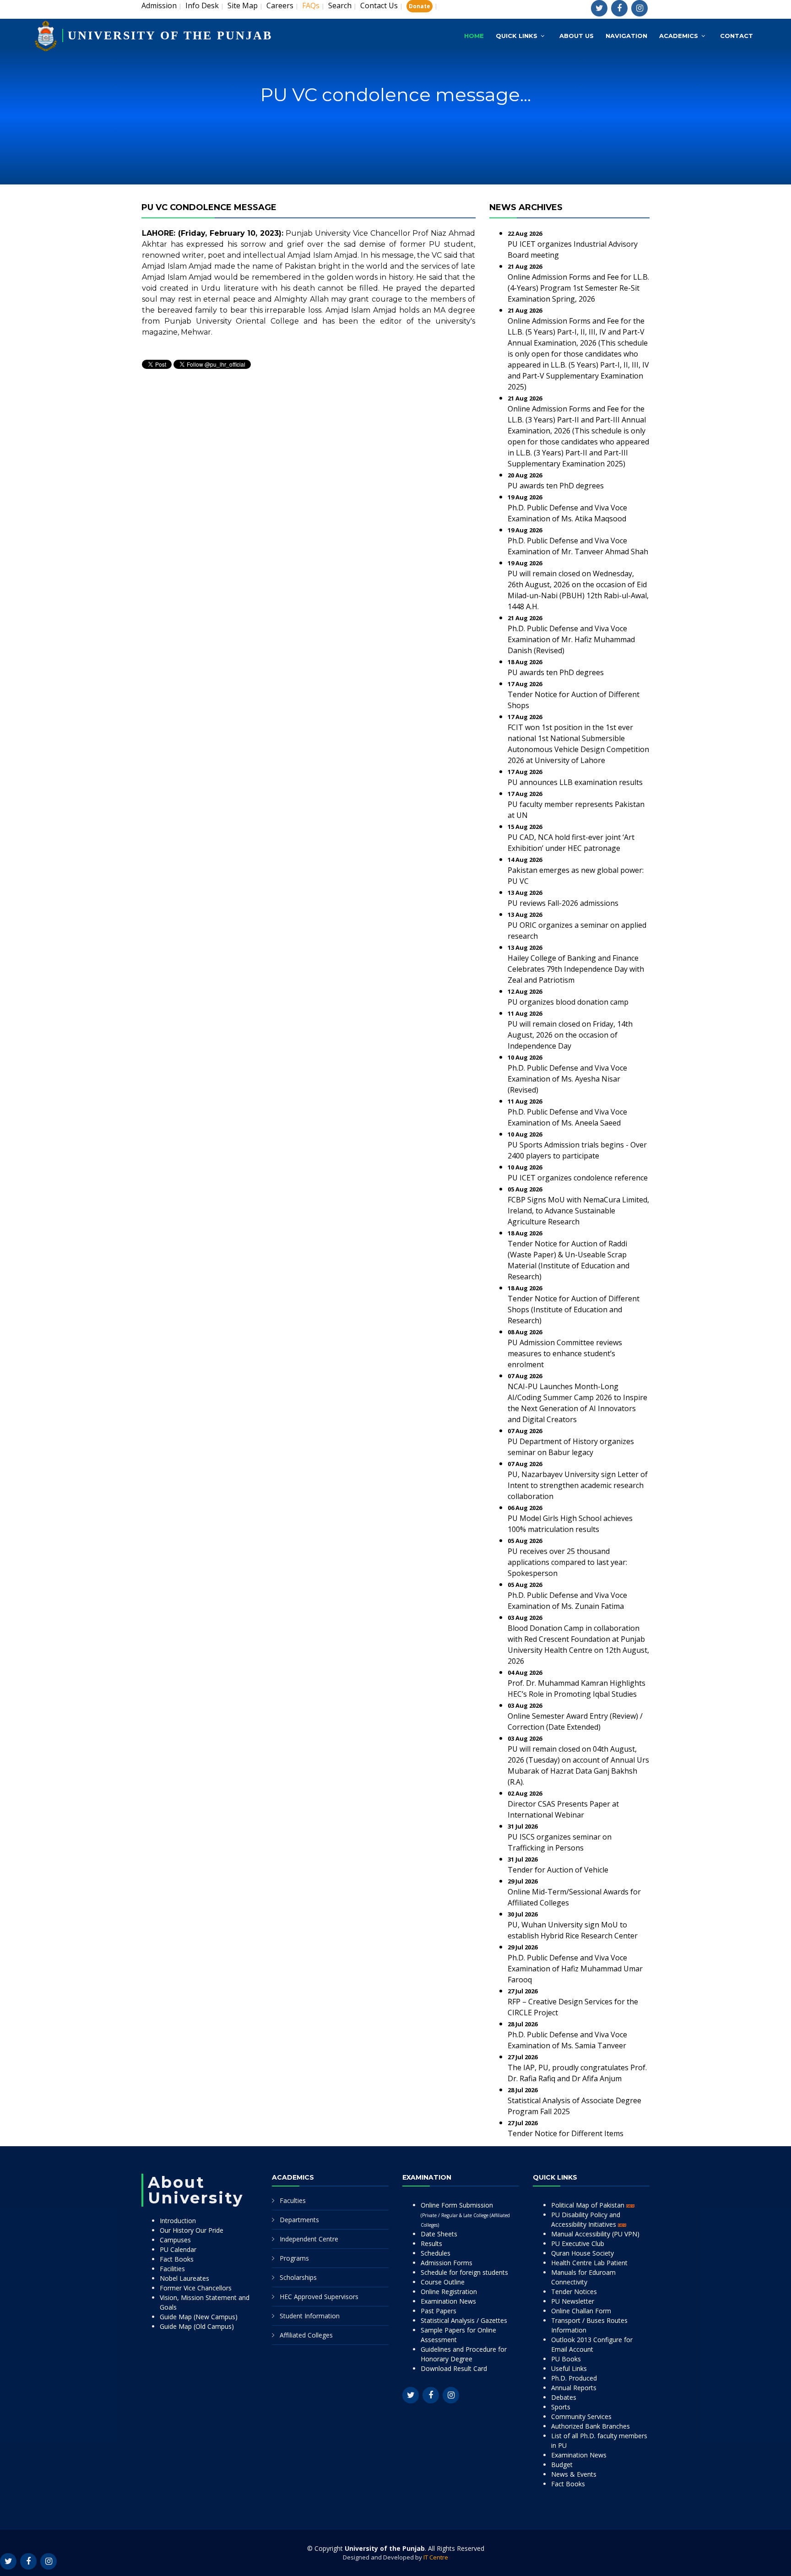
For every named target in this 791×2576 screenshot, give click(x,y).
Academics (679, 36)
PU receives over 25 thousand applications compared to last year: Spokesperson (567, 1562)
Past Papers (439, 2311)
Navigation (626, 36)
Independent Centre (309, 2239)
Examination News (448, 2301)
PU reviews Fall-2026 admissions (563, 903)
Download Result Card (454, 2368)
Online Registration (449, 2292)
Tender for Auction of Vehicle (558, 1870)
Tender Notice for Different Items (566, 2133)
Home (474, 36)
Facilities (172, 2269)
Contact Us (379, 5)
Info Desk (202, 5)
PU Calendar (178, 2249)
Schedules (436, 2253)
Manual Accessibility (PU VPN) (595, 2234)
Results (431, 2243)
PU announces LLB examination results (575, 782)
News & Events (574, 2474)
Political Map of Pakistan (589, 2205)
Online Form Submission (465, 2214)
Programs (294, 2258)
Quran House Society (582, 2253)
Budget (562, 2465)
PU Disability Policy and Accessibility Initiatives (586, 2219)
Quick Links (517, 36)
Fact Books (177, 2259)
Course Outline (443, 2282)
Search (340, 5)
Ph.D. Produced (574, 2378)
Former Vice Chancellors (196, 2288)
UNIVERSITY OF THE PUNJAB (170, 35)
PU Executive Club (578, 2243)
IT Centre (436, 2557)
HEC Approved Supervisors (319, 2297)
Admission (159, 5)
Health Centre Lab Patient (589, 2263)
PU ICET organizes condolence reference (578, 1178)
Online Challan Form (581, 2311)
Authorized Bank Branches (591, 2426)
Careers (280, 5)
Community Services (581, 2416)
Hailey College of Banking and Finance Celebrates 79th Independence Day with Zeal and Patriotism (576, 969)
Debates (564, 2397)
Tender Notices (574, 2292)
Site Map (243, 5)
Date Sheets (439, 2234)
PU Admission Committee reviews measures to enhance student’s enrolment (565, 1353)
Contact (737, 36)
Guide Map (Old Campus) (197, 2326)
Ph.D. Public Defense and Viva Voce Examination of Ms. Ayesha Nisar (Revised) (567, 1079)
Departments (299, 2220)
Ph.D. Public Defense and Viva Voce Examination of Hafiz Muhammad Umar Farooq (575, 1969)
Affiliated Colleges (306, 2335)
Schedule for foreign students (464, 2272)
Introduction (178, 2221)
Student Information (310, 2316)
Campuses (175, 2240)
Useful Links (569, 2368)
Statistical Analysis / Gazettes (464, 2320)
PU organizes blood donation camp (568, 1002)
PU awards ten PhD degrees (556, 486)
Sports (561, 2407)
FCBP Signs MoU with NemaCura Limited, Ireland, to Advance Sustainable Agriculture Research (578, 1211)
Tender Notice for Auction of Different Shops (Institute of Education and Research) (574, 1310)
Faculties (293, 2200)
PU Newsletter (573, 2301)
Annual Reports (574, 2388)
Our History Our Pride (192, 2230)
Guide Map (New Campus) (199, 2317)
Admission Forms (447, 2263)
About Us (577, 36)
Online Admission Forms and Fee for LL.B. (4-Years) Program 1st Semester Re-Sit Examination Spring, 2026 (578, 288)
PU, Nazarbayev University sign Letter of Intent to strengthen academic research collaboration (578, 1485)
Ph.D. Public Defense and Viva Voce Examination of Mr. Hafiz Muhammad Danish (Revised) (571, 639)
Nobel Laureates (184, 2278)
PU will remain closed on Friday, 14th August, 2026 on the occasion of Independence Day (570, 1035)
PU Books (566, 2359)
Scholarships (298, 2277)
